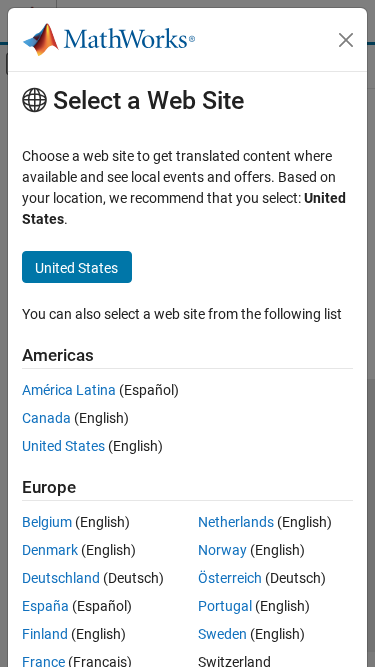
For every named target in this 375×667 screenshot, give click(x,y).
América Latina (69, 390)
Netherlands (236, 522)
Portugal (225, 606)
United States (63, 446)
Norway (222, 550)
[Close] (346, 40)
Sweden (222, 634)
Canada (46, 418)
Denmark (50, 550)
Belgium (47, 522)
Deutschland (61, 578)
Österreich (230, 578)
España (45, 606)
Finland (45, 634)
